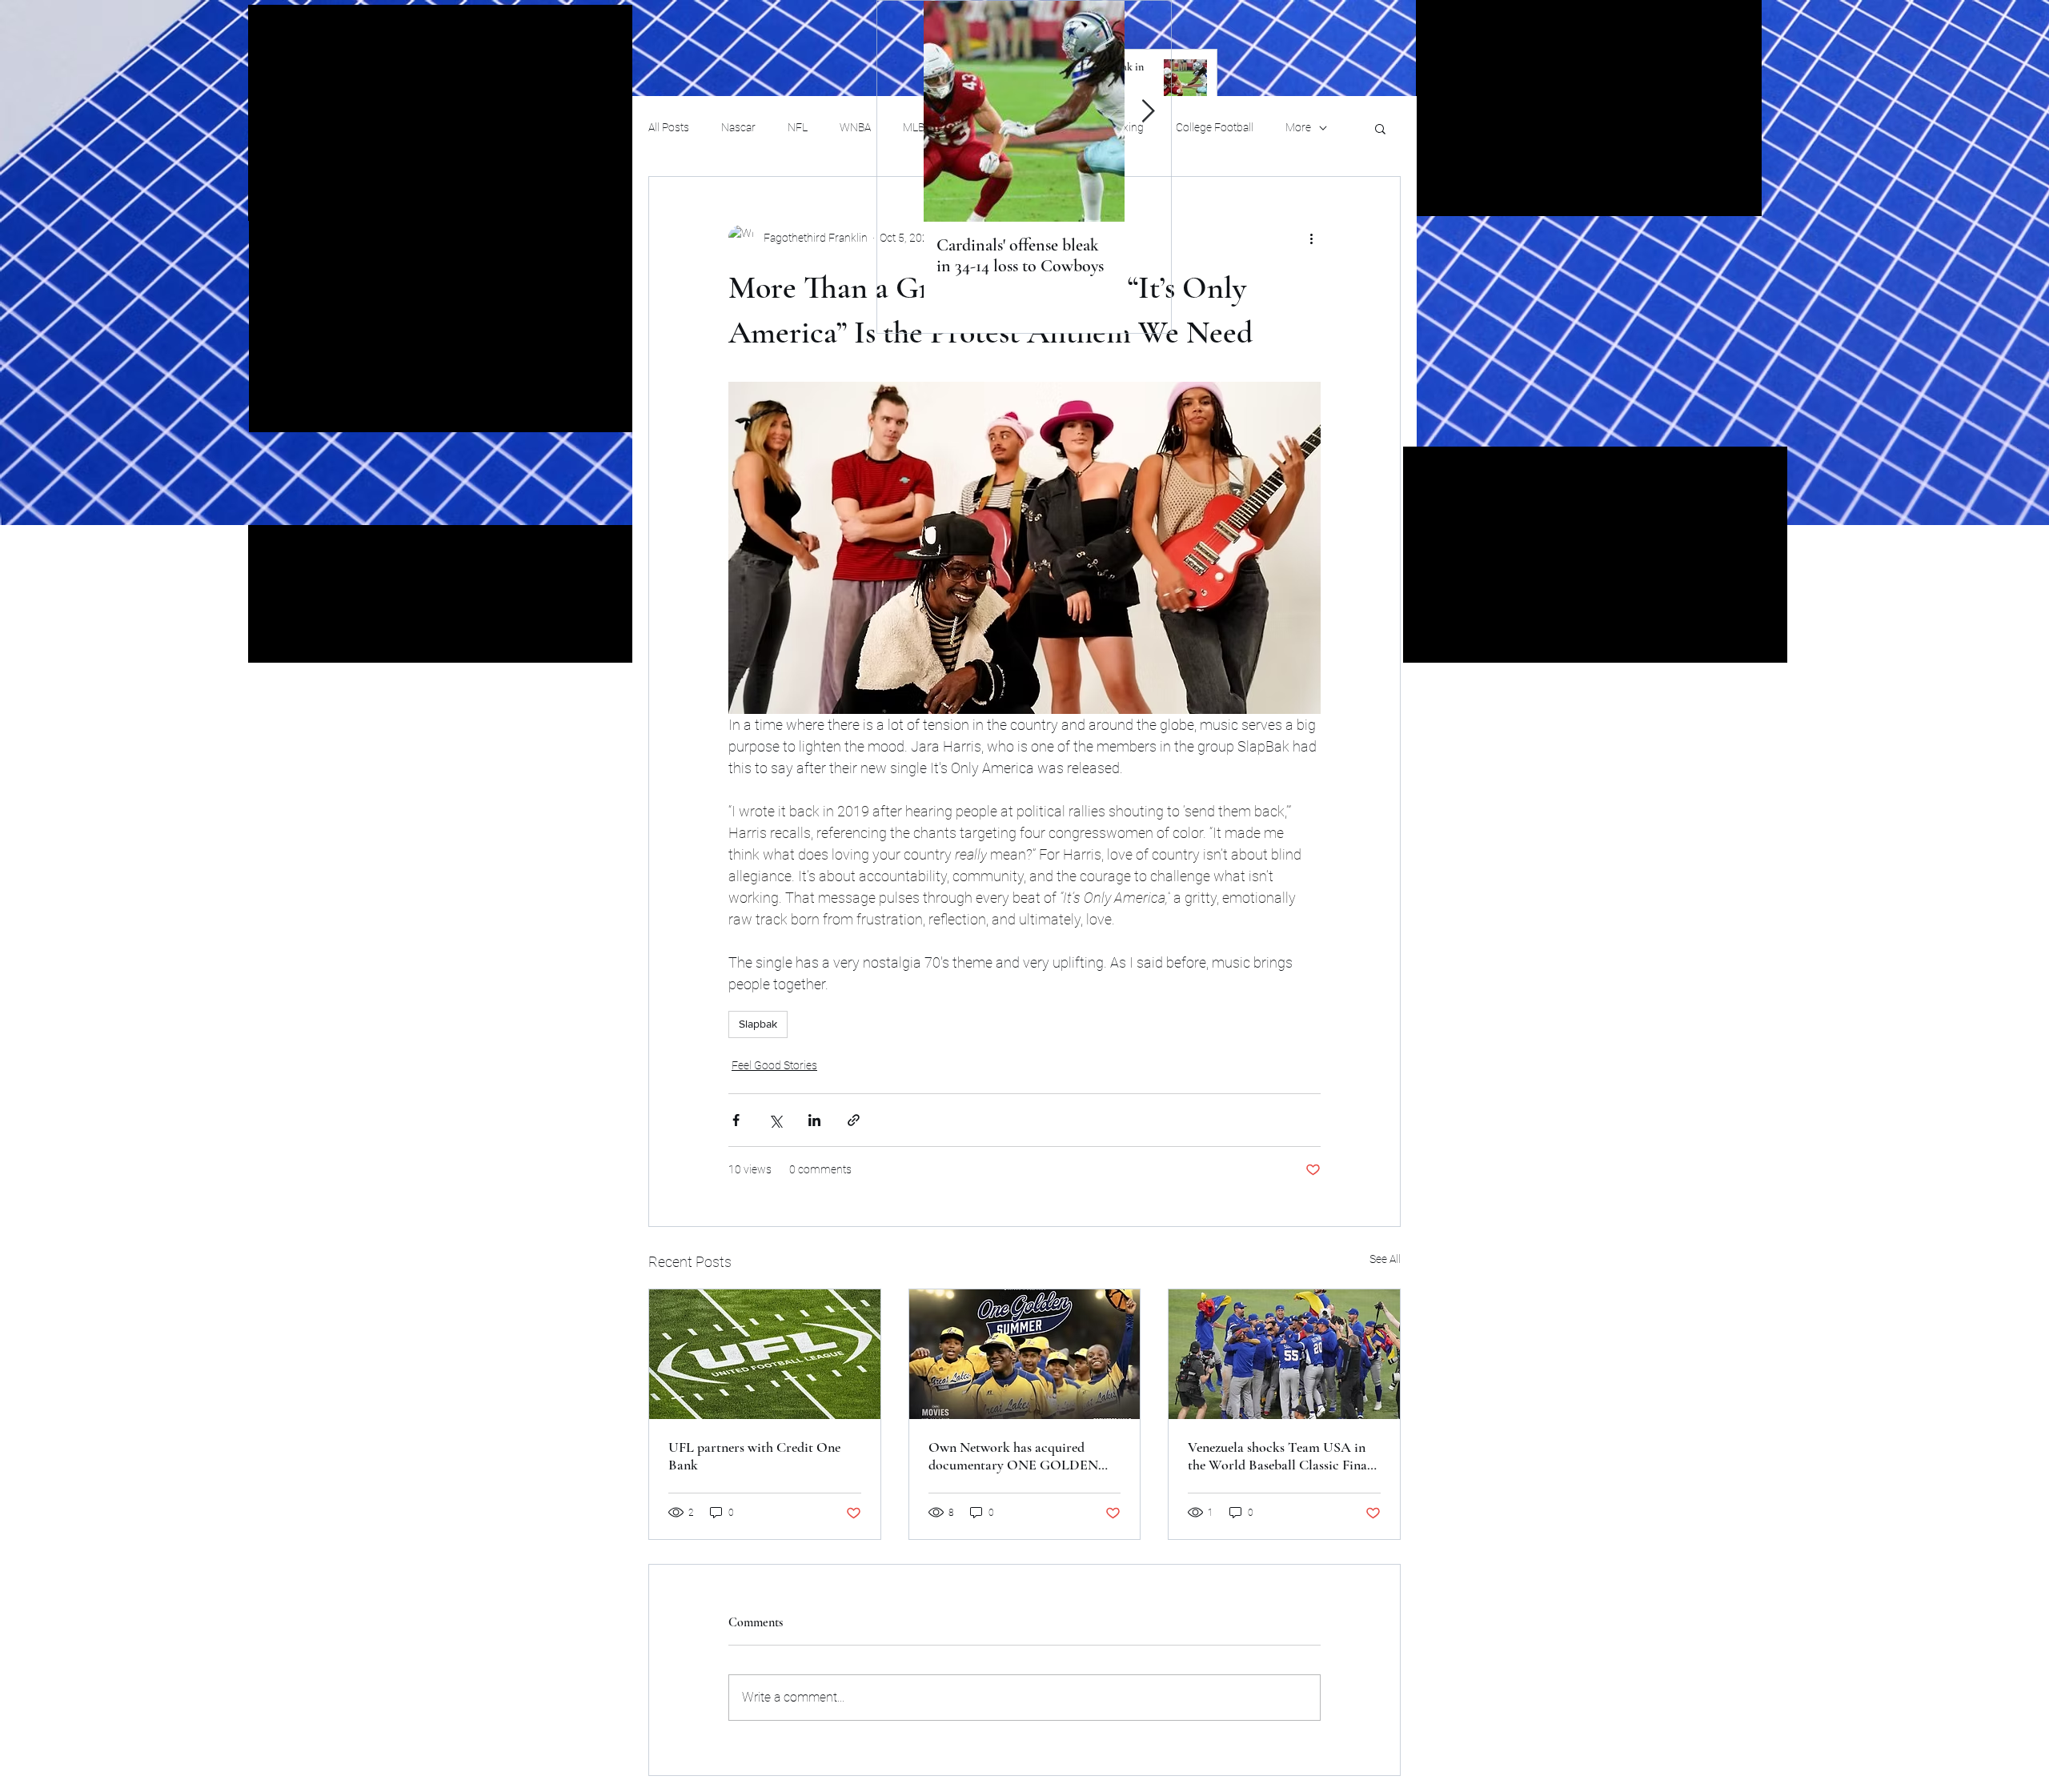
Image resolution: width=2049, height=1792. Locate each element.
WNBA (855, 127)
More (1298, 127)
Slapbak (758, 1024)
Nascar (738, 127)
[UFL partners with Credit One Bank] (765, 1354)
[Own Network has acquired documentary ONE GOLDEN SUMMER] (1025, 1354)
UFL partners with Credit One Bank (754, 1456)
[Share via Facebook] (736, 1120)
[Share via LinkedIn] (814, 1120)
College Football (1215, 127)
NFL (798, 127)
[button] (1380, 128)
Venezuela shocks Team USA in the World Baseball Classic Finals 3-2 (1282, 1456)
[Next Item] (1148, 112)
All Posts (669, 127)
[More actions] (1311, 238)
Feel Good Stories (774, 1065)
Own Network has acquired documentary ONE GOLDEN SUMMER (1013, 1456)
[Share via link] (854, 1120)
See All (1385, 1259)
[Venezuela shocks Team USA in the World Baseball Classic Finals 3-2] (1284, 1354)
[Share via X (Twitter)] (775, 1120)
